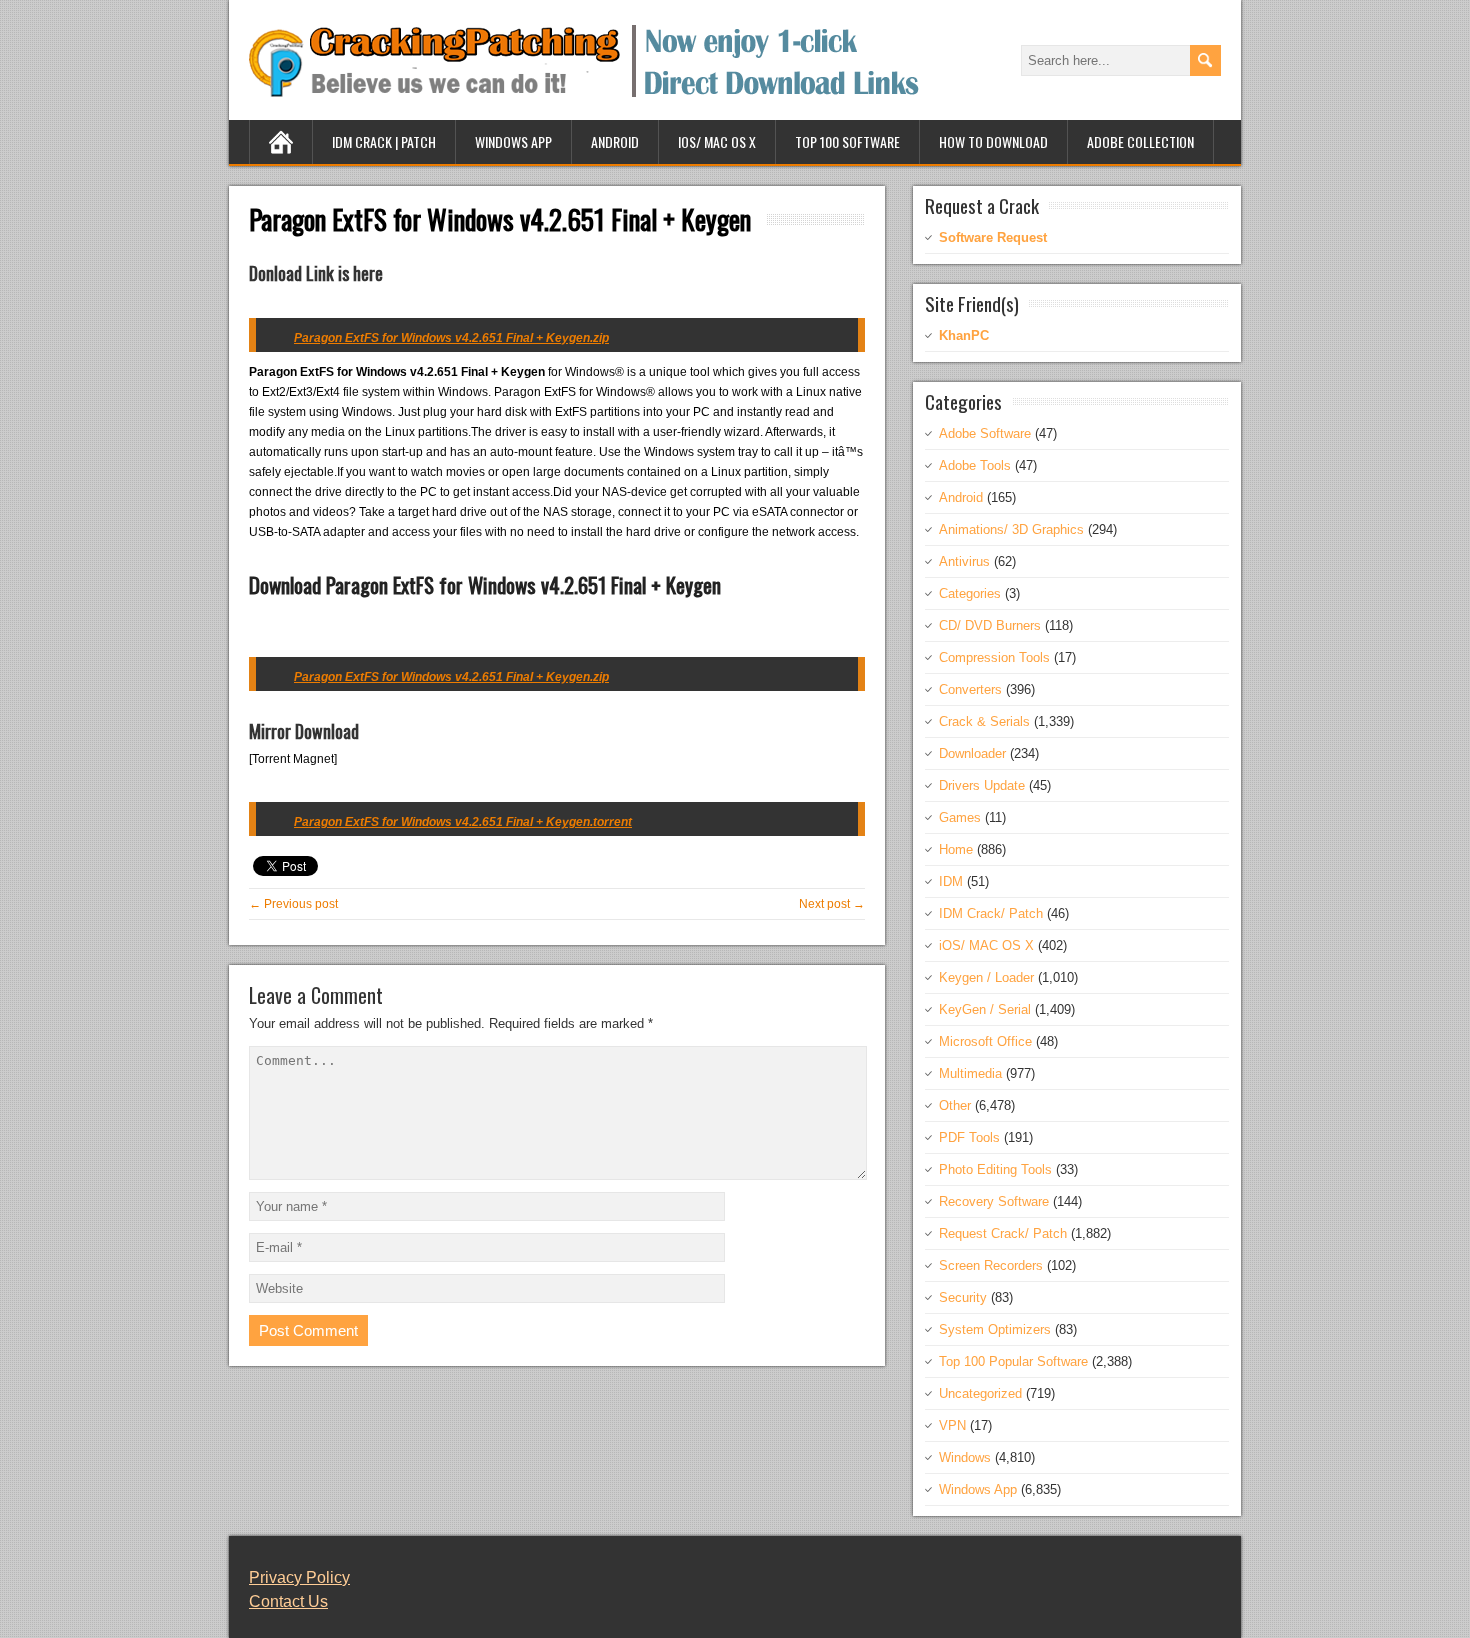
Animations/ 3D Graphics (1011, 529)
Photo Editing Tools (995, 1169)
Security (963, 1297)
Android (615, 141)
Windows (965, 1457)
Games (960, 817)
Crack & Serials (984, 721)
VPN (952, 1425)
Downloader (972, 753)
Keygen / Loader (986, 977)
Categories (970, 593)
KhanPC (964, 335)
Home (956, 849)
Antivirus (964, 561)
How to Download (993, 141)
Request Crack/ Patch (1003, 1233)
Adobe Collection (1140, 141)
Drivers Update (982, 785)
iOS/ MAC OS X (717, 141)
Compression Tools (994, 657)
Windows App (513, 141)
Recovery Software (994, 1201)
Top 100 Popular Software (1013, 1361)
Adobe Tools (975, 465)
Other (955, 1105)
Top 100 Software (847, 141)
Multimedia (970, 1073)
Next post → (832, 904)
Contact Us (288, 1601)
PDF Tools (969, 1137)
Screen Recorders (991, 1265)
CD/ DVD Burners (990, 625)
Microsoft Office (985, 1041)
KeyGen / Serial (985, 1009)
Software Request (993, 237)
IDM (951, 881)
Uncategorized (980, 1393)
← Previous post (293, 904)
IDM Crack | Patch (384, 141)
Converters (970, 689)
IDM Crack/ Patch (991, 913)
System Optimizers (995, 1329)
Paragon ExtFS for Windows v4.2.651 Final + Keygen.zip (451, 677)
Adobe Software (985, 433)
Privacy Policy (299, 1577)
